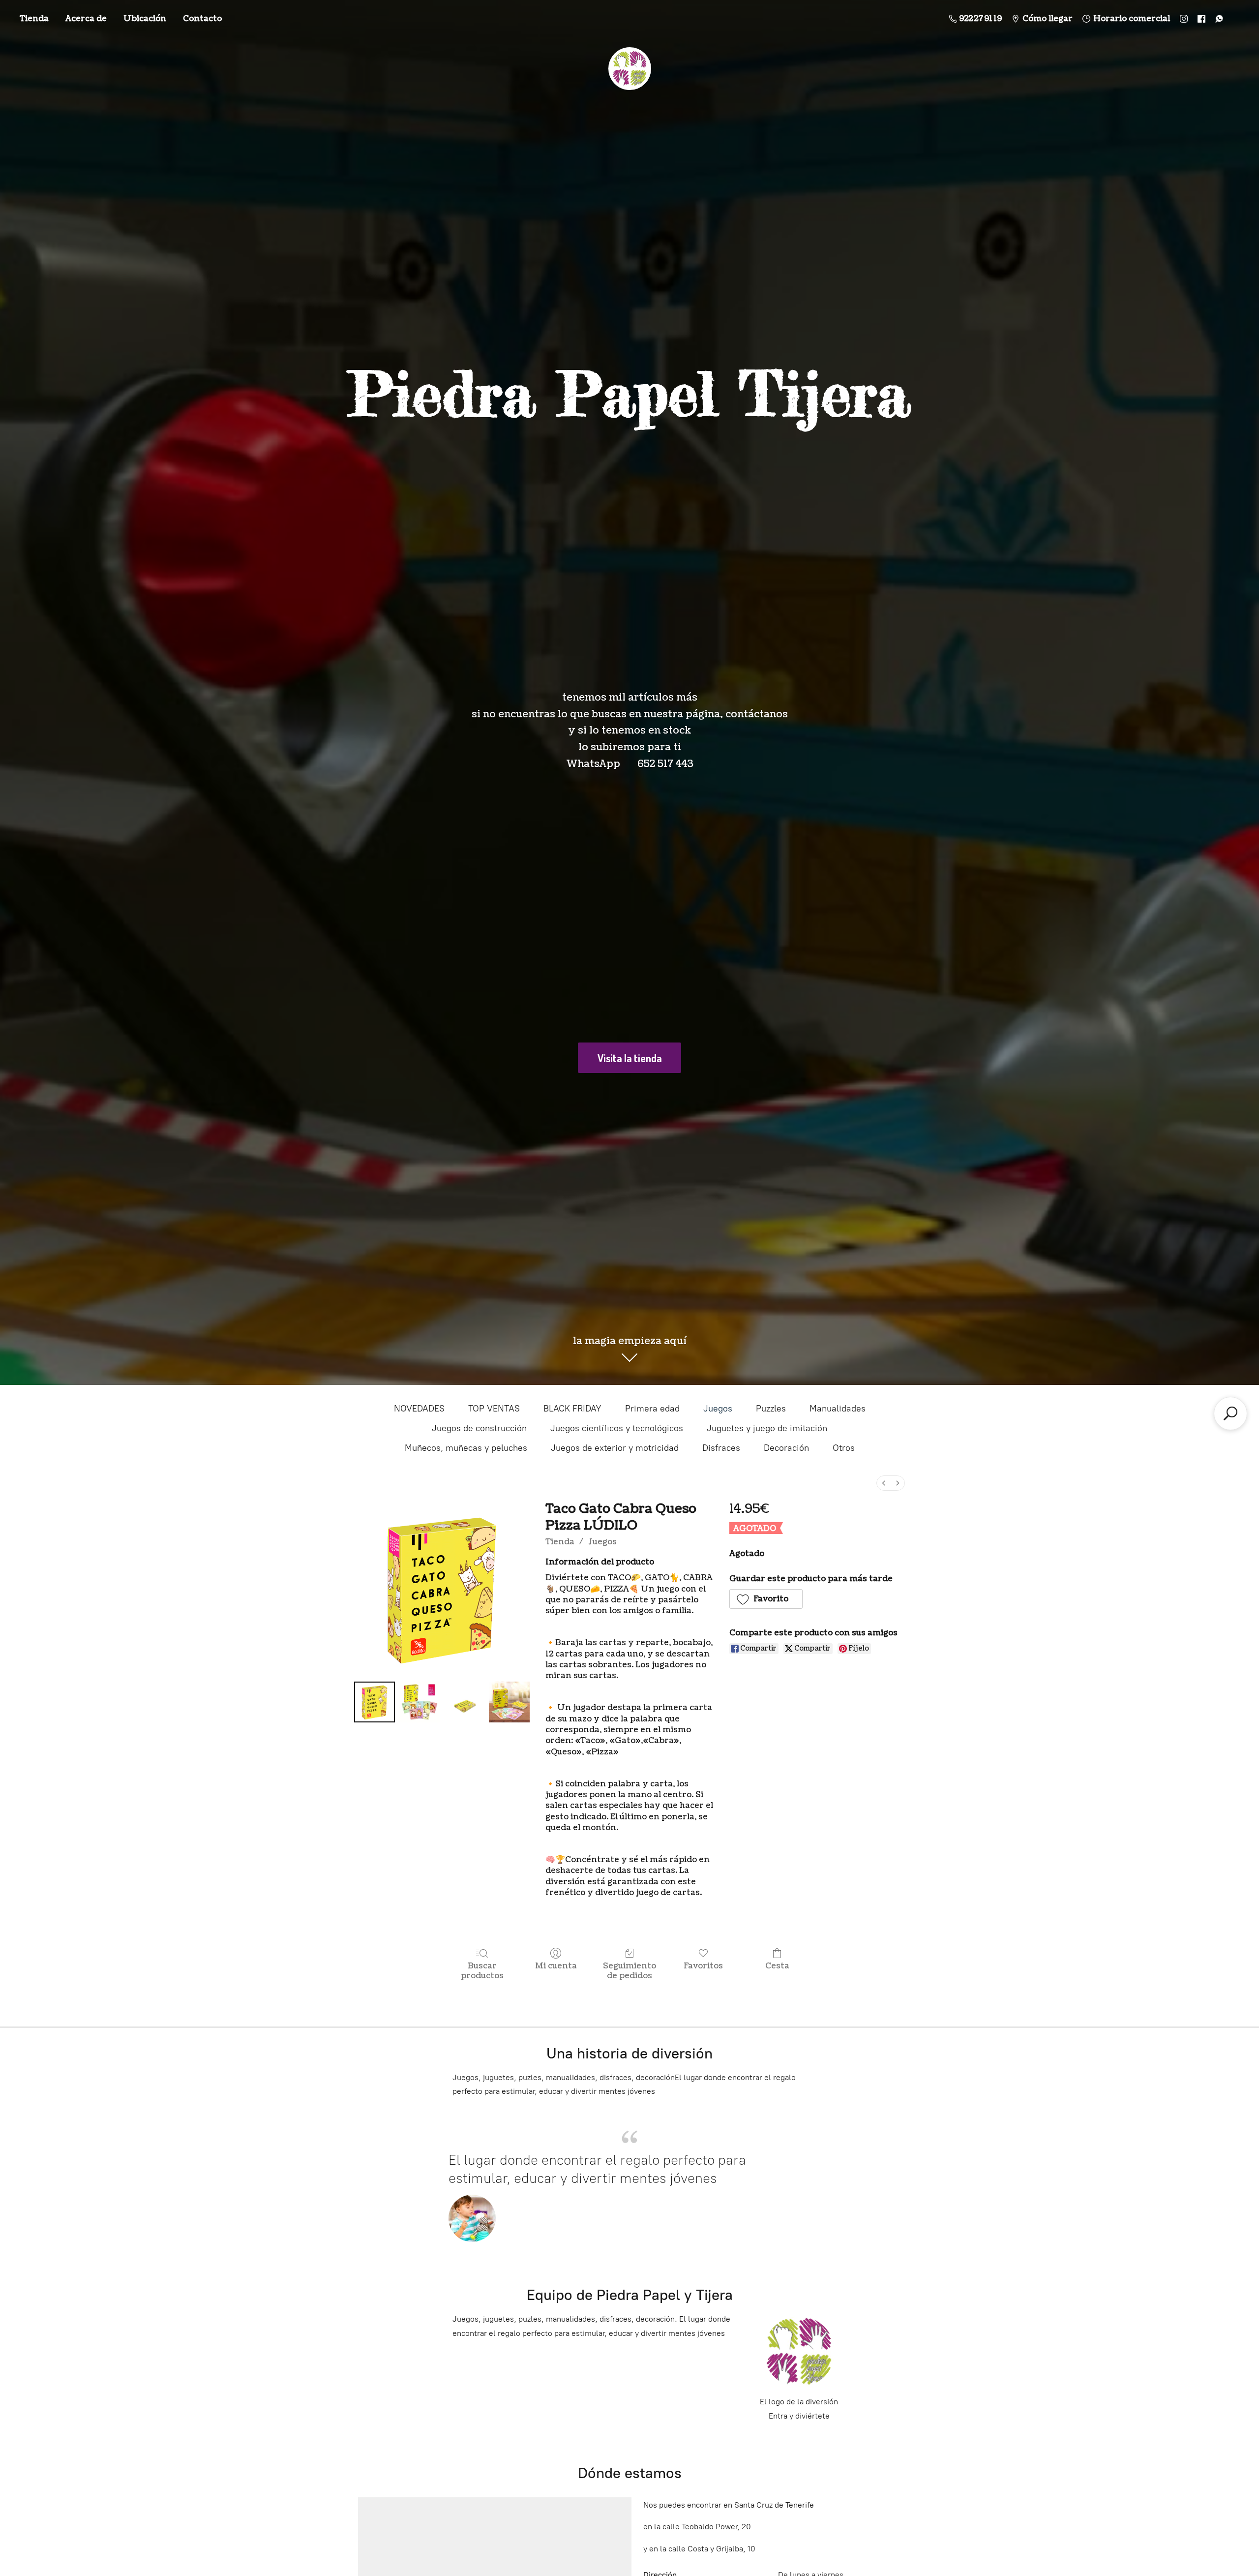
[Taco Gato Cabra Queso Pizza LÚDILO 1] (419, 1702)
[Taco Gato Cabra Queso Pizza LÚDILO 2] (465, 1702)
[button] (766, 1599)
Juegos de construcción (479, 1428)
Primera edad (652, 1409)
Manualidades (838, 1409)
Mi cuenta (556, 1966)
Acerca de (86, 19)
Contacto (202, 19)
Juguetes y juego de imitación (767, 1428)
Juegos (718, 1409)
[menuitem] (884, 1483)
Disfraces (721, 1448)
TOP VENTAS (494, 1409)
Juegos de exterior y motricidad (615, 1448)
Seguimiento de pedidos (629, 1970)
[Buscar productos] (1230, 1413)
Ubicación (145, 19)
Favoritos (703, 1966)
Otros (844, 1448)
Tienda (34, 19)
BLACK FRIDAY (572, 1409)
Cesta (777, 1966)
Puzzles (771, 1409)
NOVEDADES (419, 1409)
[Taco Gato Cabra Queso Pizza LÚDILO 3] (509, 1702)
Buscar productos (482, 1970)
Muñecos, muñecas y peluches (466, 1448)
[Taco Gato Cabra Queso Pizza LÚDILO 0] (375, 1702)
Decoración (786, 1448)
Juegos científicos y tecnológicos (617, 1428)
